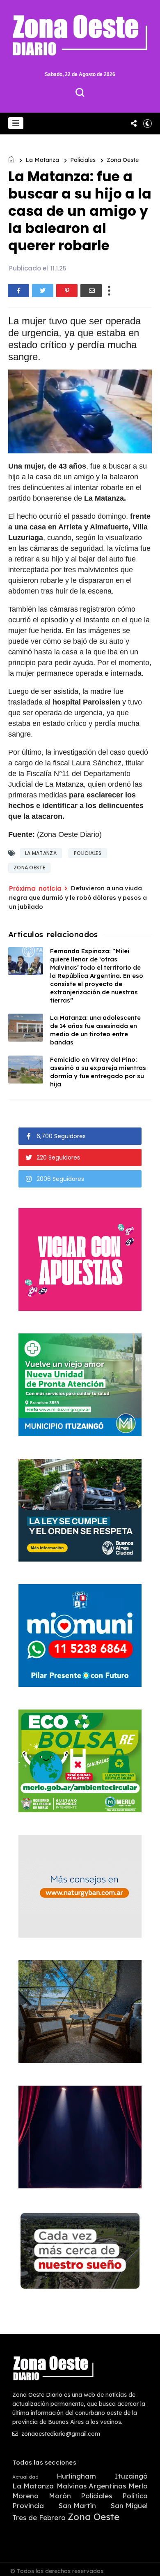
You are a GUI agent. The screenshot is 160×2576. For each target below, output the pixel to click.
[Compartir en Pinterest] (67, 291)
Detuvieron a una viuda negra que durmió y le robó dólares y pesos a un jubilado (78, 897)
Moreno (25, 2496)
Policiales (83, 160)
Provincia (28, 2506)
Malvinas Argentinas (91, 2486)
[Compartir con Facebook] (18, 291)
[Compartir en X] (43, 291)
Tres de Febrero (39, 2518)
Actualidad (25, 2477)
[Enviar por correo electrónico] (91, 291)
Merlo (138, 2486)
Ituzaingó (131, 2476)
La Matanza (42, 160)
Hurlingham (76, 2476)
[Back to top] (148, 2564)
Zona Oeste (123, 160)
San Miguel (129, 2506)
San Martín (77, 2506)
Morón (60, 2496)
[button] (16, 123)
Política (135, 2496)
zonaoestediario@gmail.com (60, 2434)
